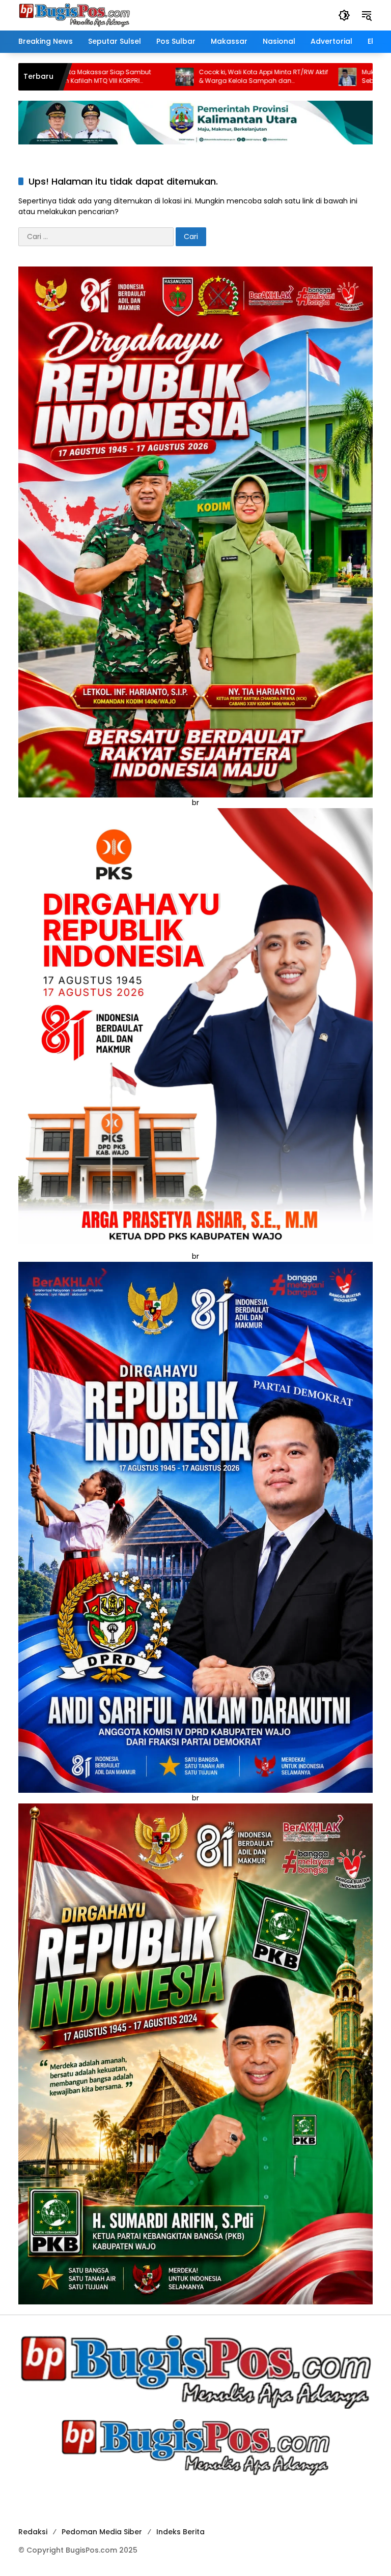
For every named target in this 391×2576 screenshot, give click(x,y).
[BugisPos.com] (74, 15)
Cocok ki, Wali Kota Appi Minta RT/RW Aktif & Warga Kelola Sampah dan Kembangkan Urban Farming (162, 77)
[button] (344, 15)
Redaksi (33, 2532)
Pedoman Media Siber (102, 2532)
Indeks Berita (180, 2532)
